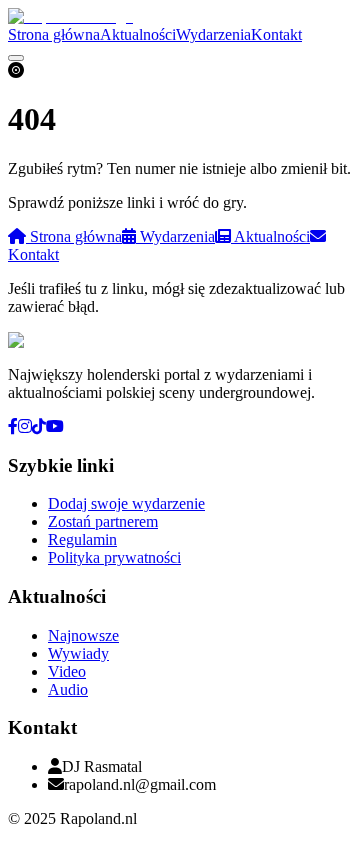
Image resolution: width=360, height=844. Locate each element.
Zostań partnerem (103, 521)
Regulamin (82, 539)
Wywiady (78, 653)
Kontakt (276, 34)
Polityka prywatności (114, 557)
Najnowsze (83, 635)
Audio (68, 689)
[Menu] (16, 58)
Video (67, 671)
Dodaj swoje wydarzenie (126, 503)
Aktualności (138, 34)
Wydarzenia (213, 34)
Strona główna (54, 34)
